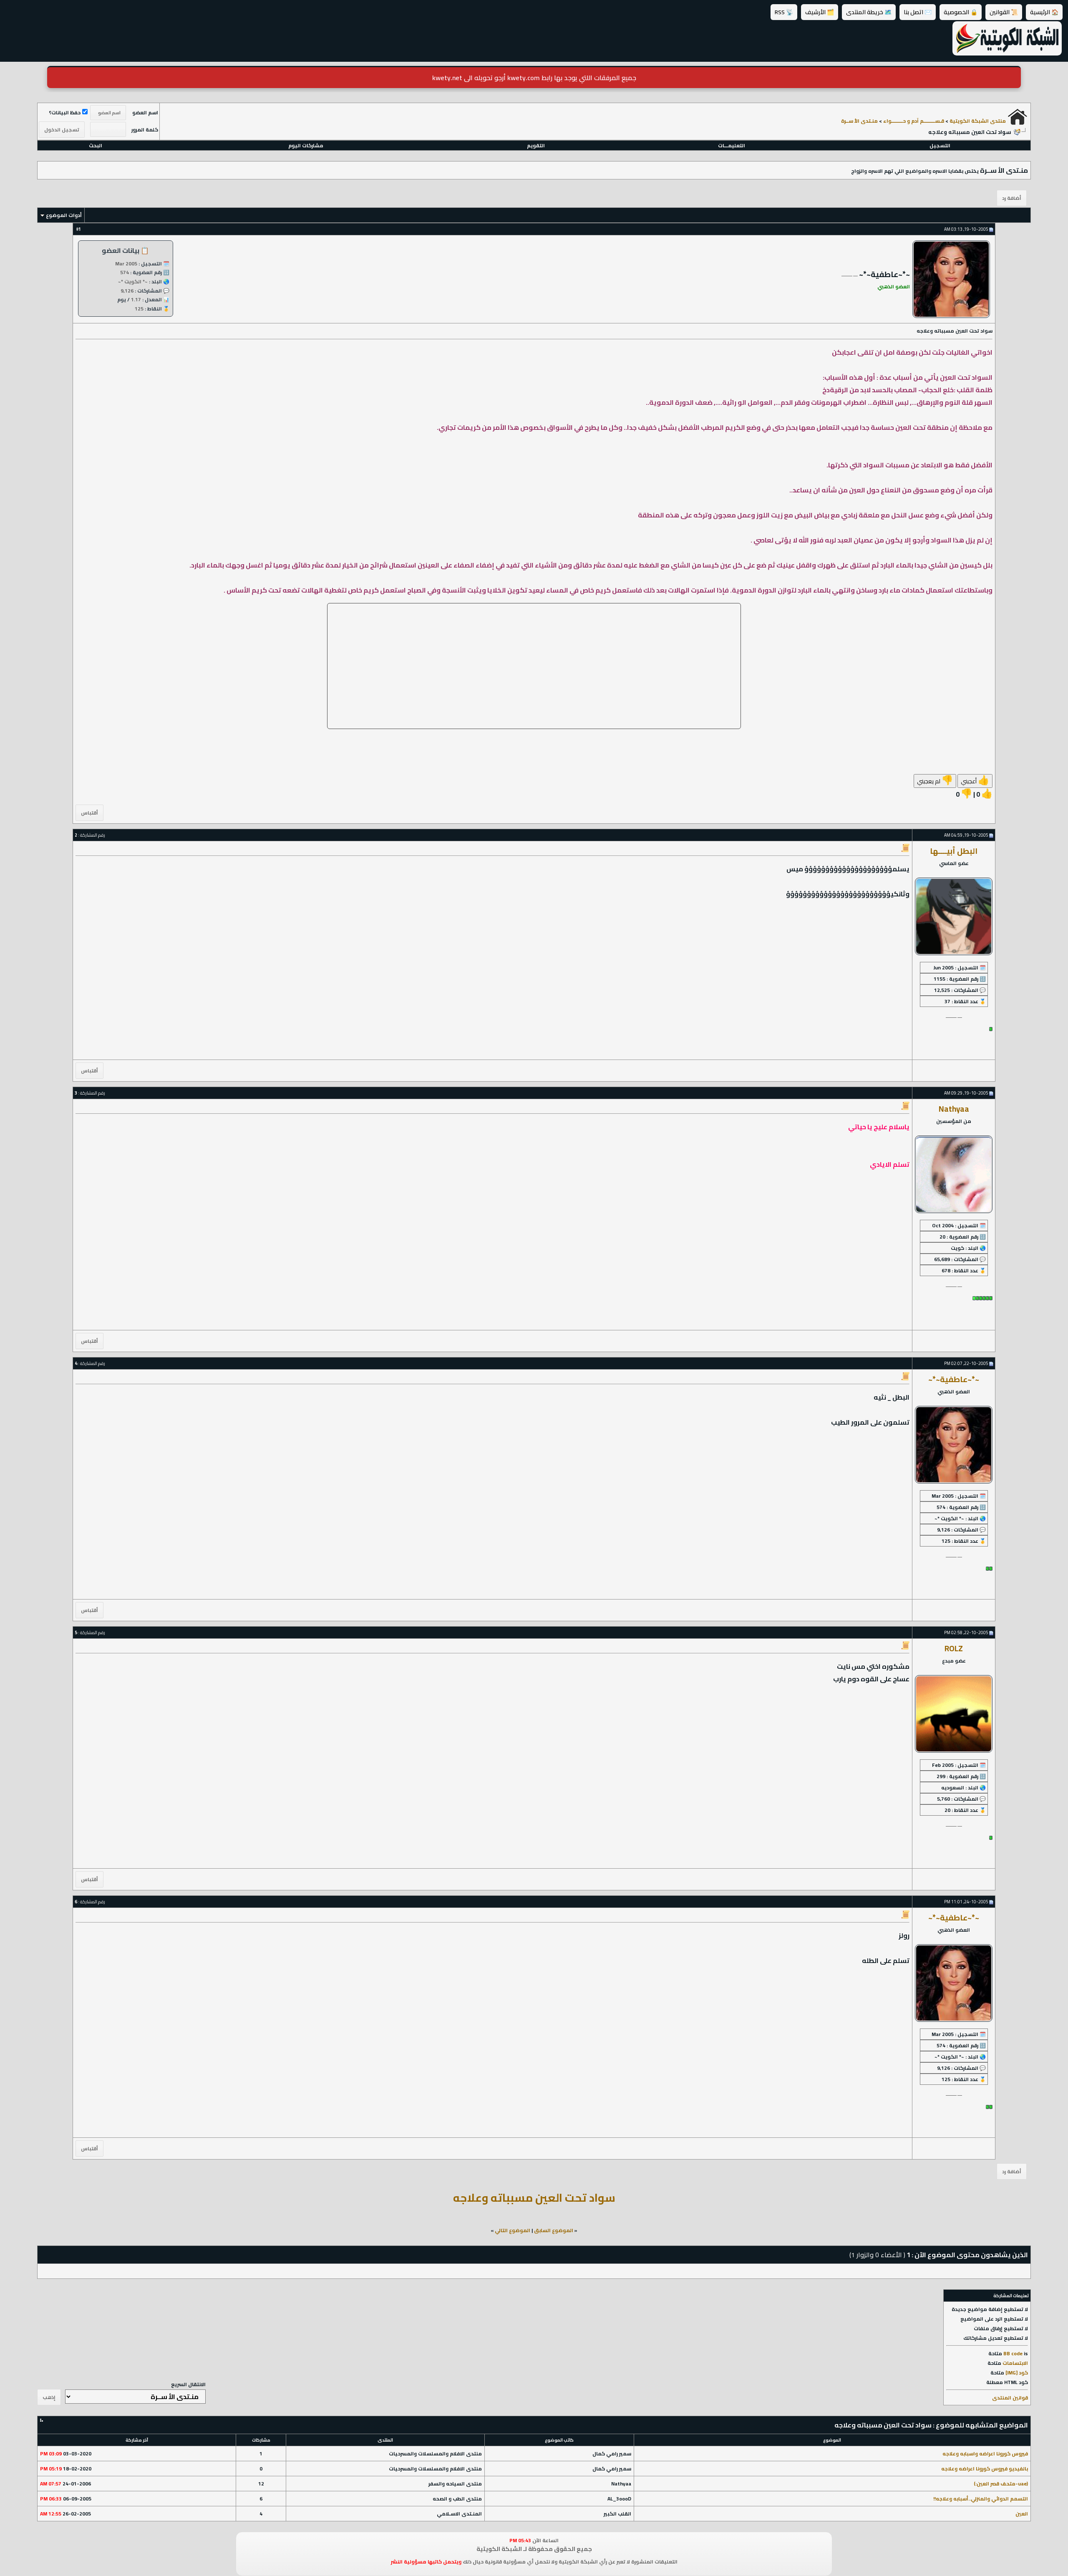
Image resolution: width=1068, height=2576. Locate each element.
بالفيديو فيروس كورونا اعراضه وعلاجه (985, 2469)
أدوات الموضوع (64, 215)
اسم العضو (145, 112)
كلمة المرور (145, 130)
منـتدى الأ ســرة (859, 121)
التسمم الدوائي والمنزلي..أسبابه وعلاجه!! (981, 2499)
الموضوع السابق (554, 2230)
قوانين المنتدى (1010, 2398)
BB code (1013, 2353)
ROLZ (954, 1649)
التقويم (536, 145)
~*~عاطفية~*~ (954, 1379)
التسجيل (940, 145)
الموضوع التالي (513, 2230)
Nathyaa (954, 1109)
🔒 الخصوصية (961, 12)
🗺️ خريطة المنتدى (869, 12)
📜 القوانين (1004, 12)
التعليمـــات (732, 145)
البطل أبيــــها (954, 851)
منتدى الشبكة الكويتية (978, 121)
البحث (96, 145)
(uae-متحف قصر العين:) (1001, 2484)
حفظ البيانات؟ (65, 112)
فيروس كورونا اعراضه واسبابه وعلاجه (985, 2454)
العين (1022, 2514)
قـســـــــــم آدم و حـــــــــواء (914, 121)
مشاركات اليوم (306, 145)
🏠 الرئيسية (1044, 12)
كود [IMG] (1017, 2373)
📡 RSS (784, 12)
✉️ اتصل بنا (918, 12)
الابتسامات (1015, 2363)
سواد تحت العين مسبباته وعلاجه (534, 2198)
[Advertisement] (534, 666)
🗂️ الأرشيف (820, 12)
